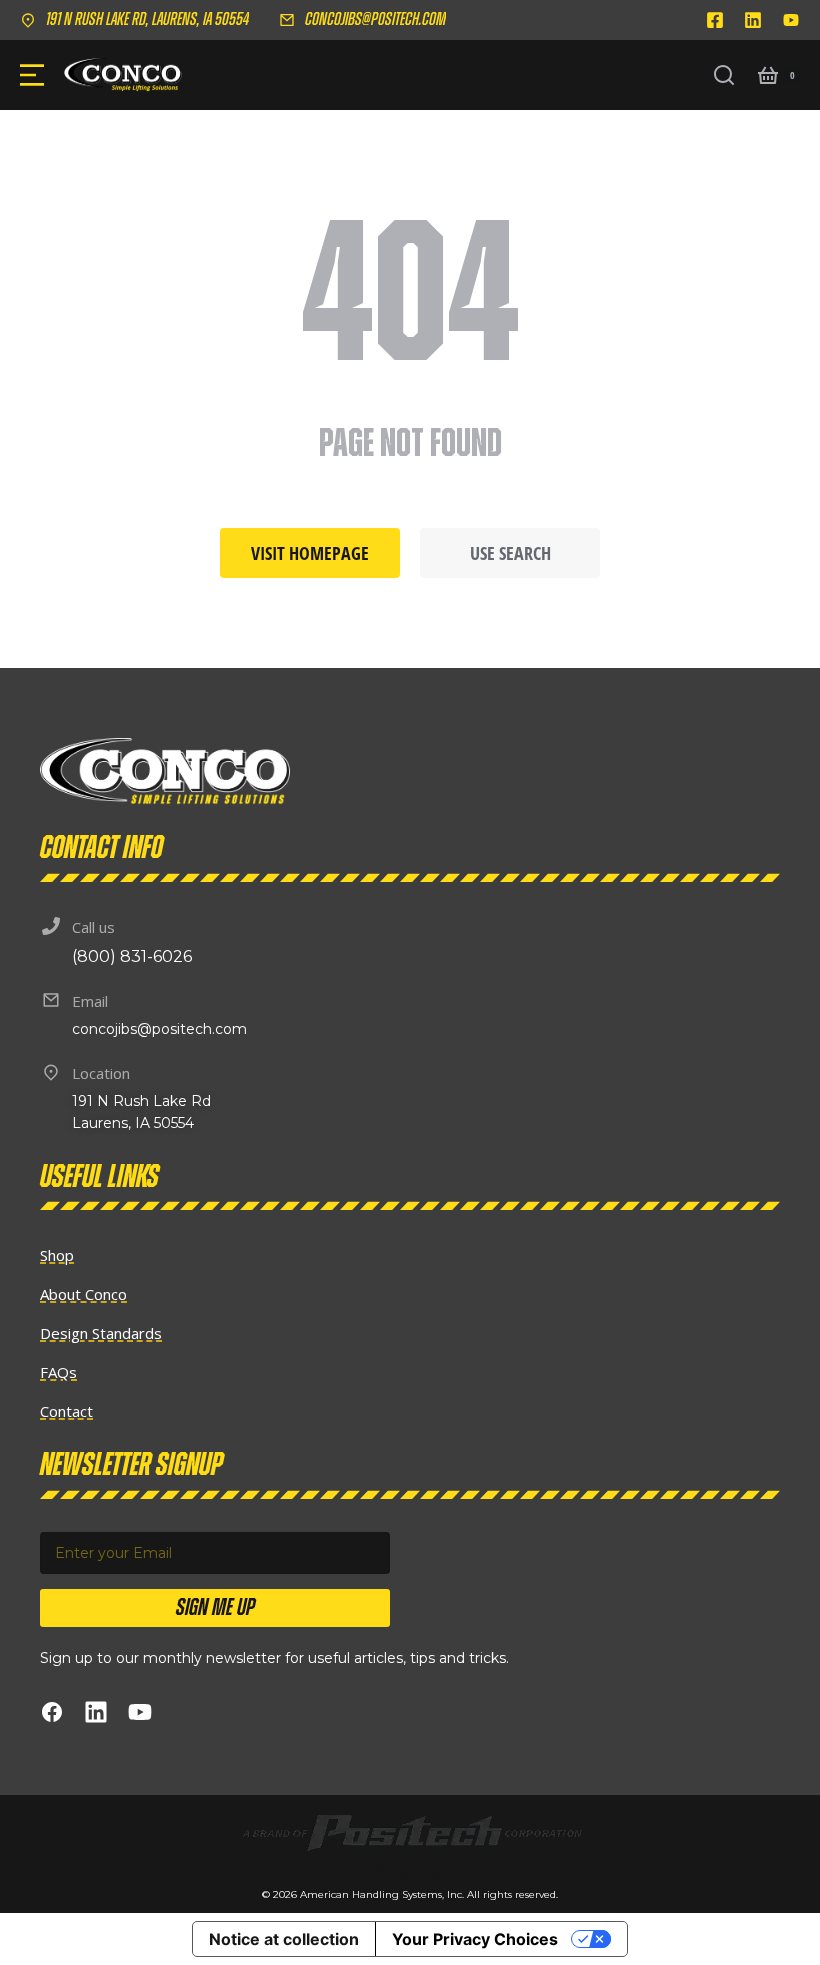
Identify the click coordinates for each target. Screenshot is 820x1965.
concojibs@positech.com (375, 20)
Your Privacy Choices (475, 1939)
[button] (410, 1874)
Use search (510, 553)
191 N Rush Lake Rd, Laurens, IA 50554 (147, 20)
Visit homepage (310, 553)
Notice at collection (284, 1939)
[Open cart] (768, 75)
